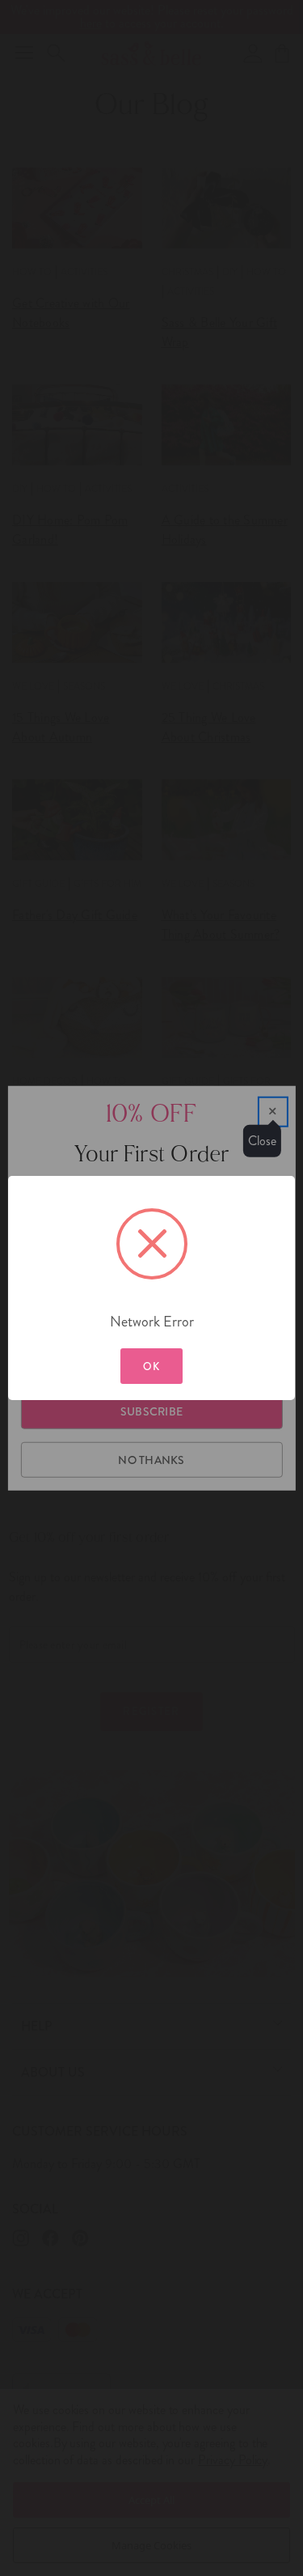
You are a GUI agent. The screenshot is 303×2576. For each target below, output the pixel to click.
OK (152, 1367)
